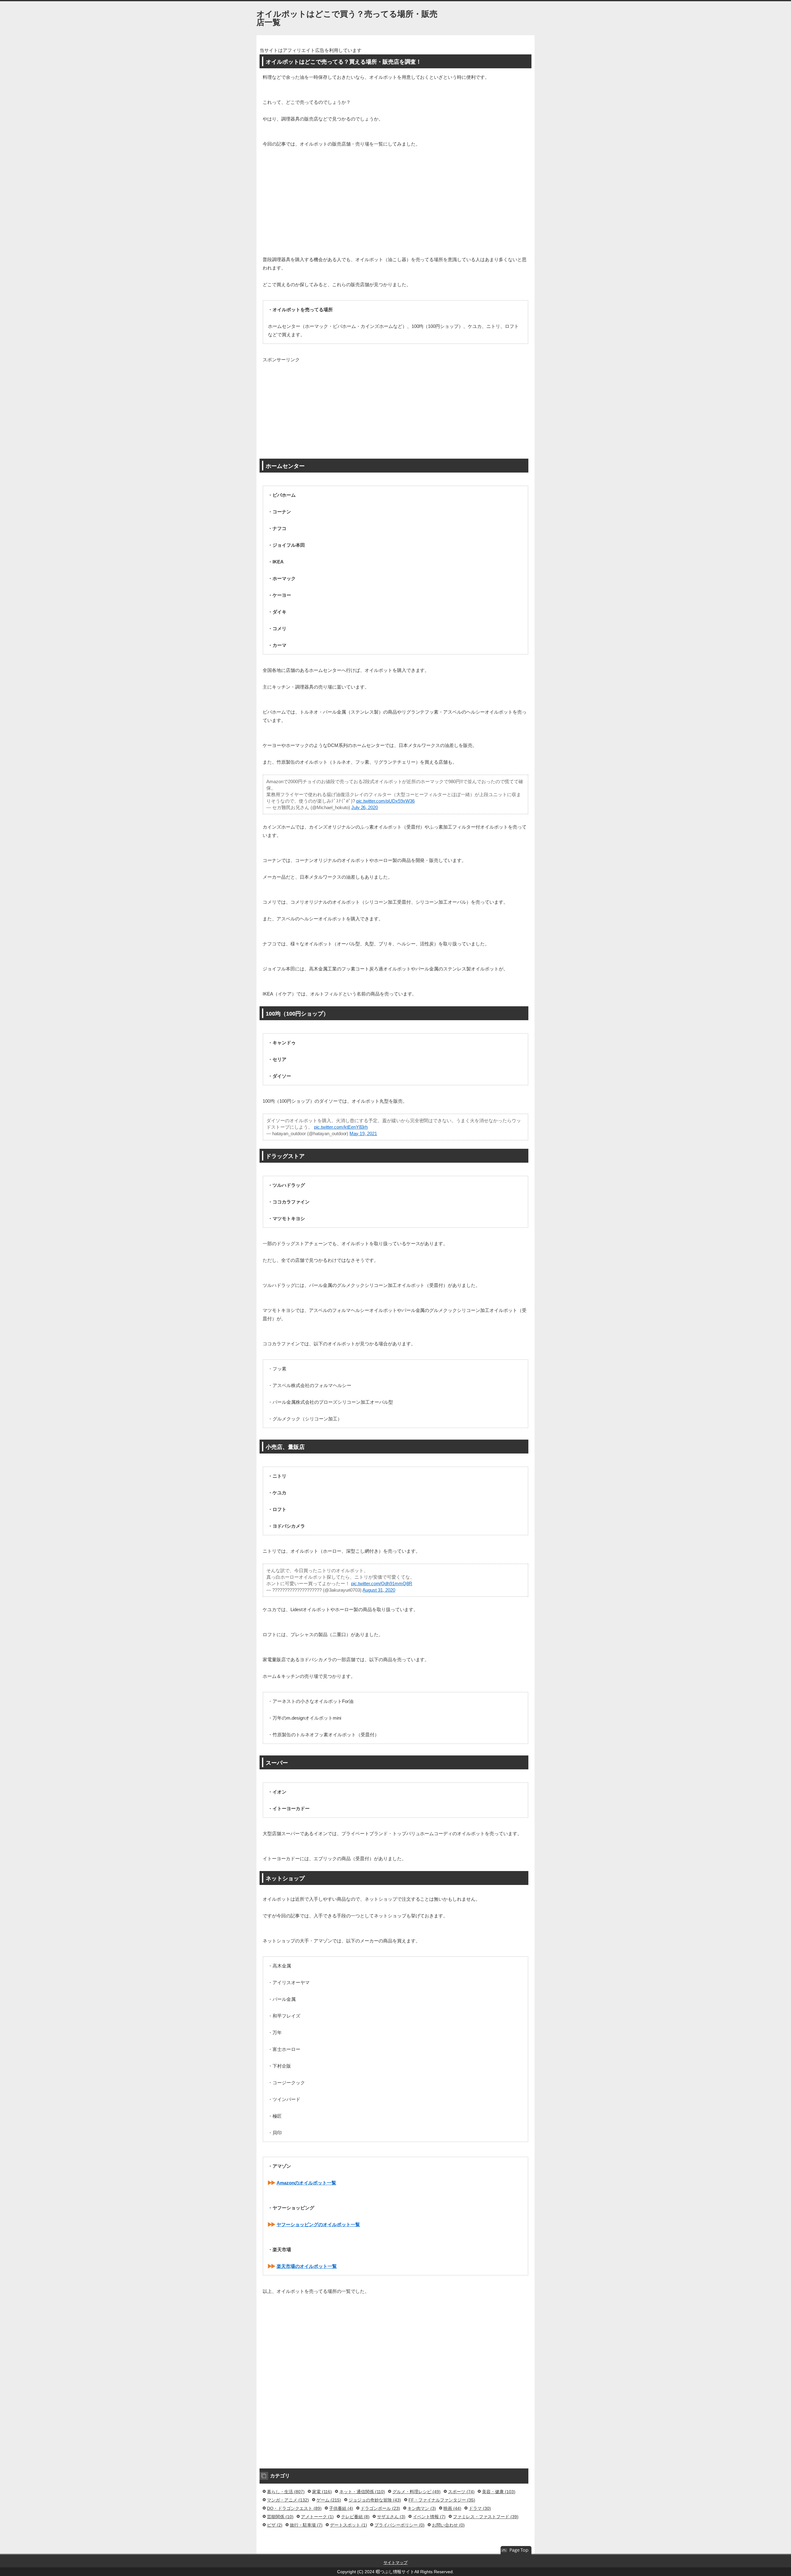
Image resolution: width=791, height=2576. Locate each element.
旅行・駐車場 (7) (306, 2525)
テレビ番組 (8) (355, 2517)
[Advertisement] (395, 200)
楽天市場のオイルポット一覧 (307, 2266)
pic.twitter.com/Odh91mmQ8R (382, 1583)
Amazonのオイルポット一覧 (306, 2183)
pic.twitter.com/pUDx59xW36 (386, 801)
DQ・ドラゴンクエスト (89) (294, 2508)
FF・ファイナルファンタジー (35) (442, 2500)
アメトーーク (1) (317, 2517)
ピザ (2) (275, 2525)
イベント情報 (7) (429, 2517)
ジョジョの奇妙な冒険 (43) (375, 2500)
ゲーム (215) (329, 2500)
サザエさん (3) (391, 2517)
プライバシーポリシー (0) (400, 2525)
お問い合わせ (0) (448, 2525)
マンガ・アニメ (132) (288, 2500)
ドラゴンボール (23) (380, 2508)
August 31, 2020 (379, 1590)
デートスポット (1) (349, 2525)
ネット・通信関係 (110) (362, 2492)
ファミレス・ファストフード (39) (486, 2517)
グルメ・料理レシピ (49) (417, 2492)
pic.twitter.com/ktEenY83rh (341, 1127)
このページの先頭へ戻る (516, 2550)
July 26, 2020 (365, 807)
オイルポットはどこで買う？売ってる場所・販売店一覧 (347, 18)
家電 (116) (322, 2492)
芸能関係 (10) (280, 2517)
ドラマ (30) (480, 2508)
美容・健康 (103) (499, 2492)
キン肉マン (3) (422, 2508)
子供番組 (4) (341, 2508)
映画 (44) (452, 2508)
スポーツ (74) (461, 2492)
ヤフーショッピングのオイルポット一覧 (318, 2224)
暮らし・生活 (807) (286, 2492)
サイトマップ (395, 2563)
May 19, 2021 (363, 1133)
